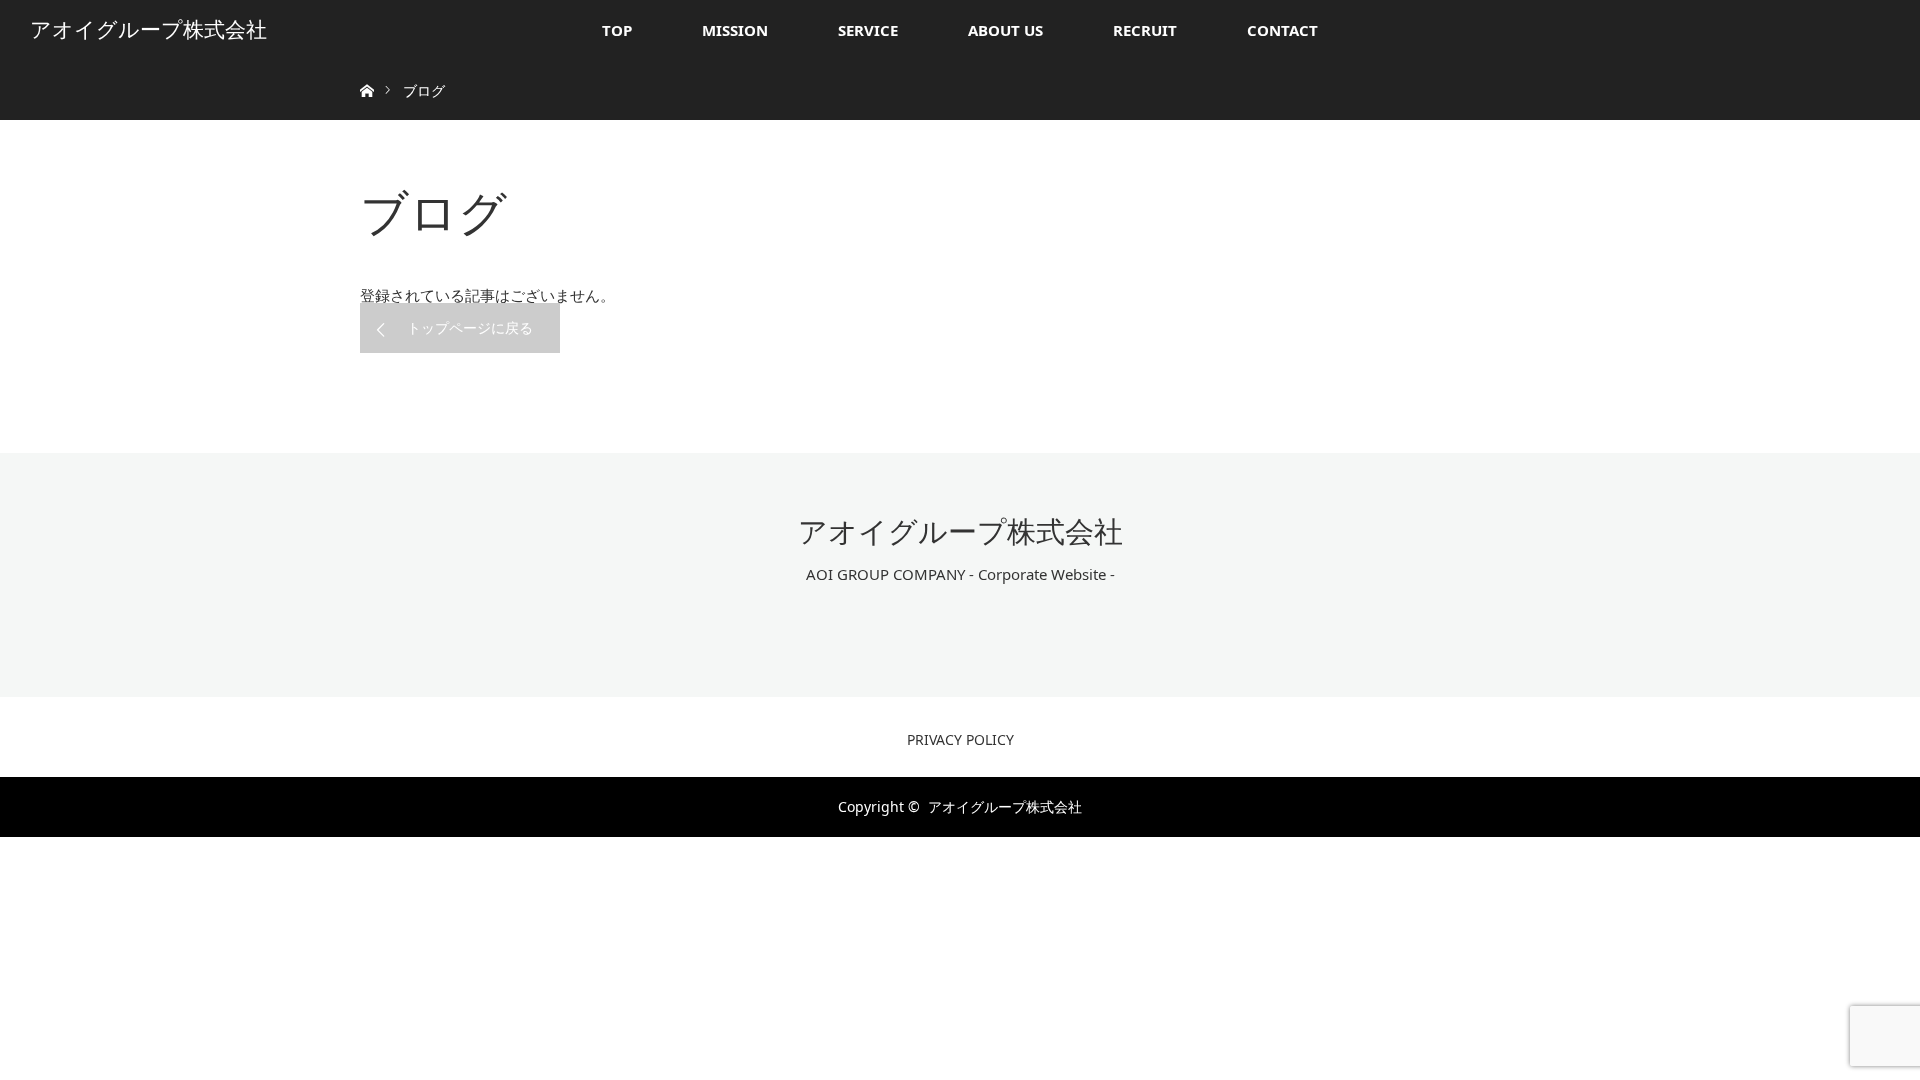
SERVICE (868, 30)
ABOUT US (1005, 30)
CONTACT (1282, 30)
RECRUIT (1145, 30)
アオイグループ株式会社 (148, 30)
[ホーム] (366, 67)
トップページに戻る (470, 327)
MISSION (735, 30)
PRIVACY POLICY (960, 740)
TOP (617, 30)
